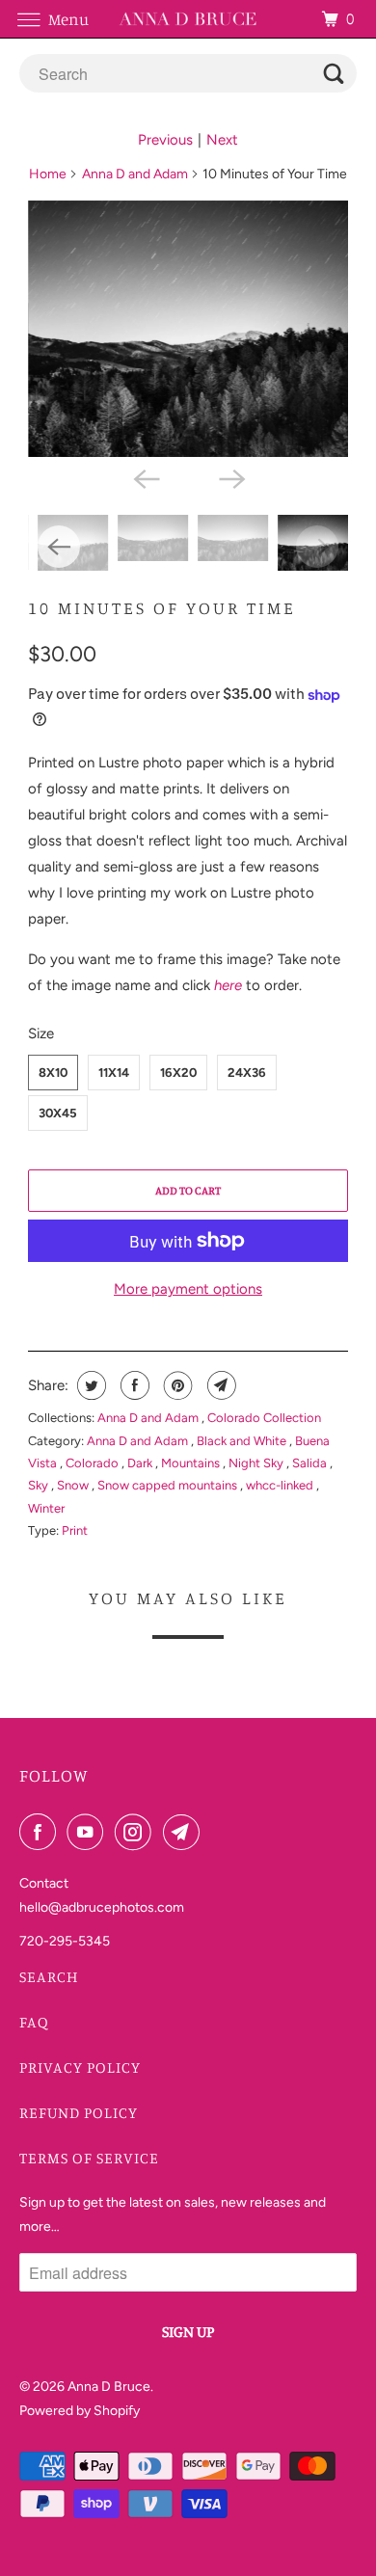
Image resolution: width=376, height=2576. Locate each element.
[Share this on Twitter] (89, 1385)
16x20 (178, 1073)
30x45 (58, 1113)
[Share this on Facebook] (133, 1385)
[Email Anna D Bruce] (185, 1832)
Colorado (94, 1463)
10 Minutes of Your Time (162, 607)
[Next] (230, 478)
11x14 (114, 1073)
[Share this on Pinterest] (176, 1385)
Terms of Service (89, 2158)
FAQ (34, 2022)
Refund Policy (79, 2112)
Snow (74, 1485)
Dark (141, 1463)
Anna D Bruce (109, 2387)
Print (75, 1530)
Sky (40, 1485)
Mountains (192, 1463)
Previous (165, 140)
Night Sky (257, 1463)
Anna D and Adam (135, 174)
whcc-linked (281, 1485)
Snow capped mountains (169, 1485)
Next (222, 140)
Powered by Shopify (80, 2411)
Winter (46, 1508)
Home (48, 174)
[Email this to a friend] (219, 1385)
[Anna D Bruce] (188, 19)
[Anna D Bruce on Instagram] (137, 1832)
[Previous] (146, 478)
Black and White (243, 1441)
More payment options (188, 1289)
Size (41, 1033)
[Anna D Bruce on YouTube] (89, 1832)
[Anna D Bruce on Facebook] (41, 1832)
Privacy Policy (80, 2067)
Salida (311, 1463)
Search (49, 1976)
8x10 (53, 1073)
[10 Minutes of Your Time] (188, 329)
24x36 (247, 1073)
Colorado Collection (264, 1418)
